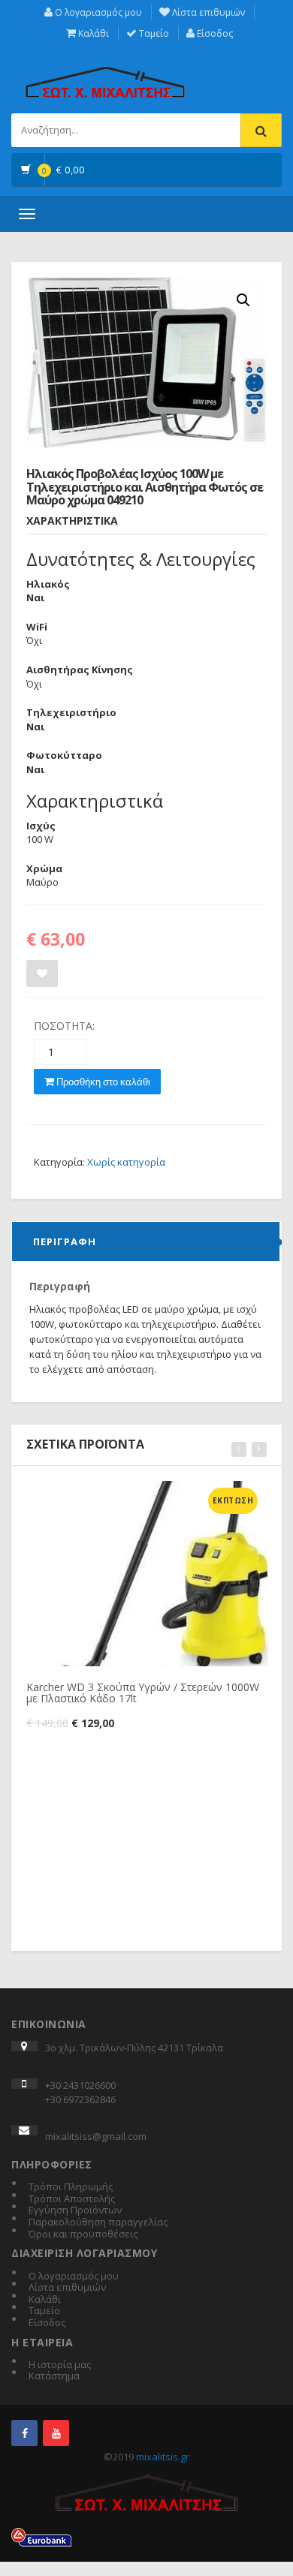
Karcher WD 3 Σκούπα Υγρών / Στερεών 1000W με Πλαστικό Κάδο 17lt (143, 1693)
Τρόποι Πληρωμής (71, 2187)
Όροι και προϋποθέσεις (83, 2234)
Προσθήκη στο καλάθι (102, 1082)
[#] (24, 2433)
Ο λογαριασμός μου (97, 12)
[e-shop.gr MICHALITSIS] (105, 74)
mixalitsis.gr (163, 2457)
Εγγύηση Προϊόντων (75, 2210)
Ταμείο (153, 33)
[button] (243, 300)
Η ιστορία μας (60, 2365)
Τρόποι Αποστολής (72, 2199)
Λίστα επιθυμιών (207, 12)
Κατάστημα (54, 2376)
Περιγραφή (65, 1241)
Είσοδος (214, 33)
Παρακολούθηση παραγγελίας (98, 2222)
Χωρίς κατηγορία (126, 1162)
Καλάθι (92, 33)
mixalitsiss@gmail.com (96, 2136)
